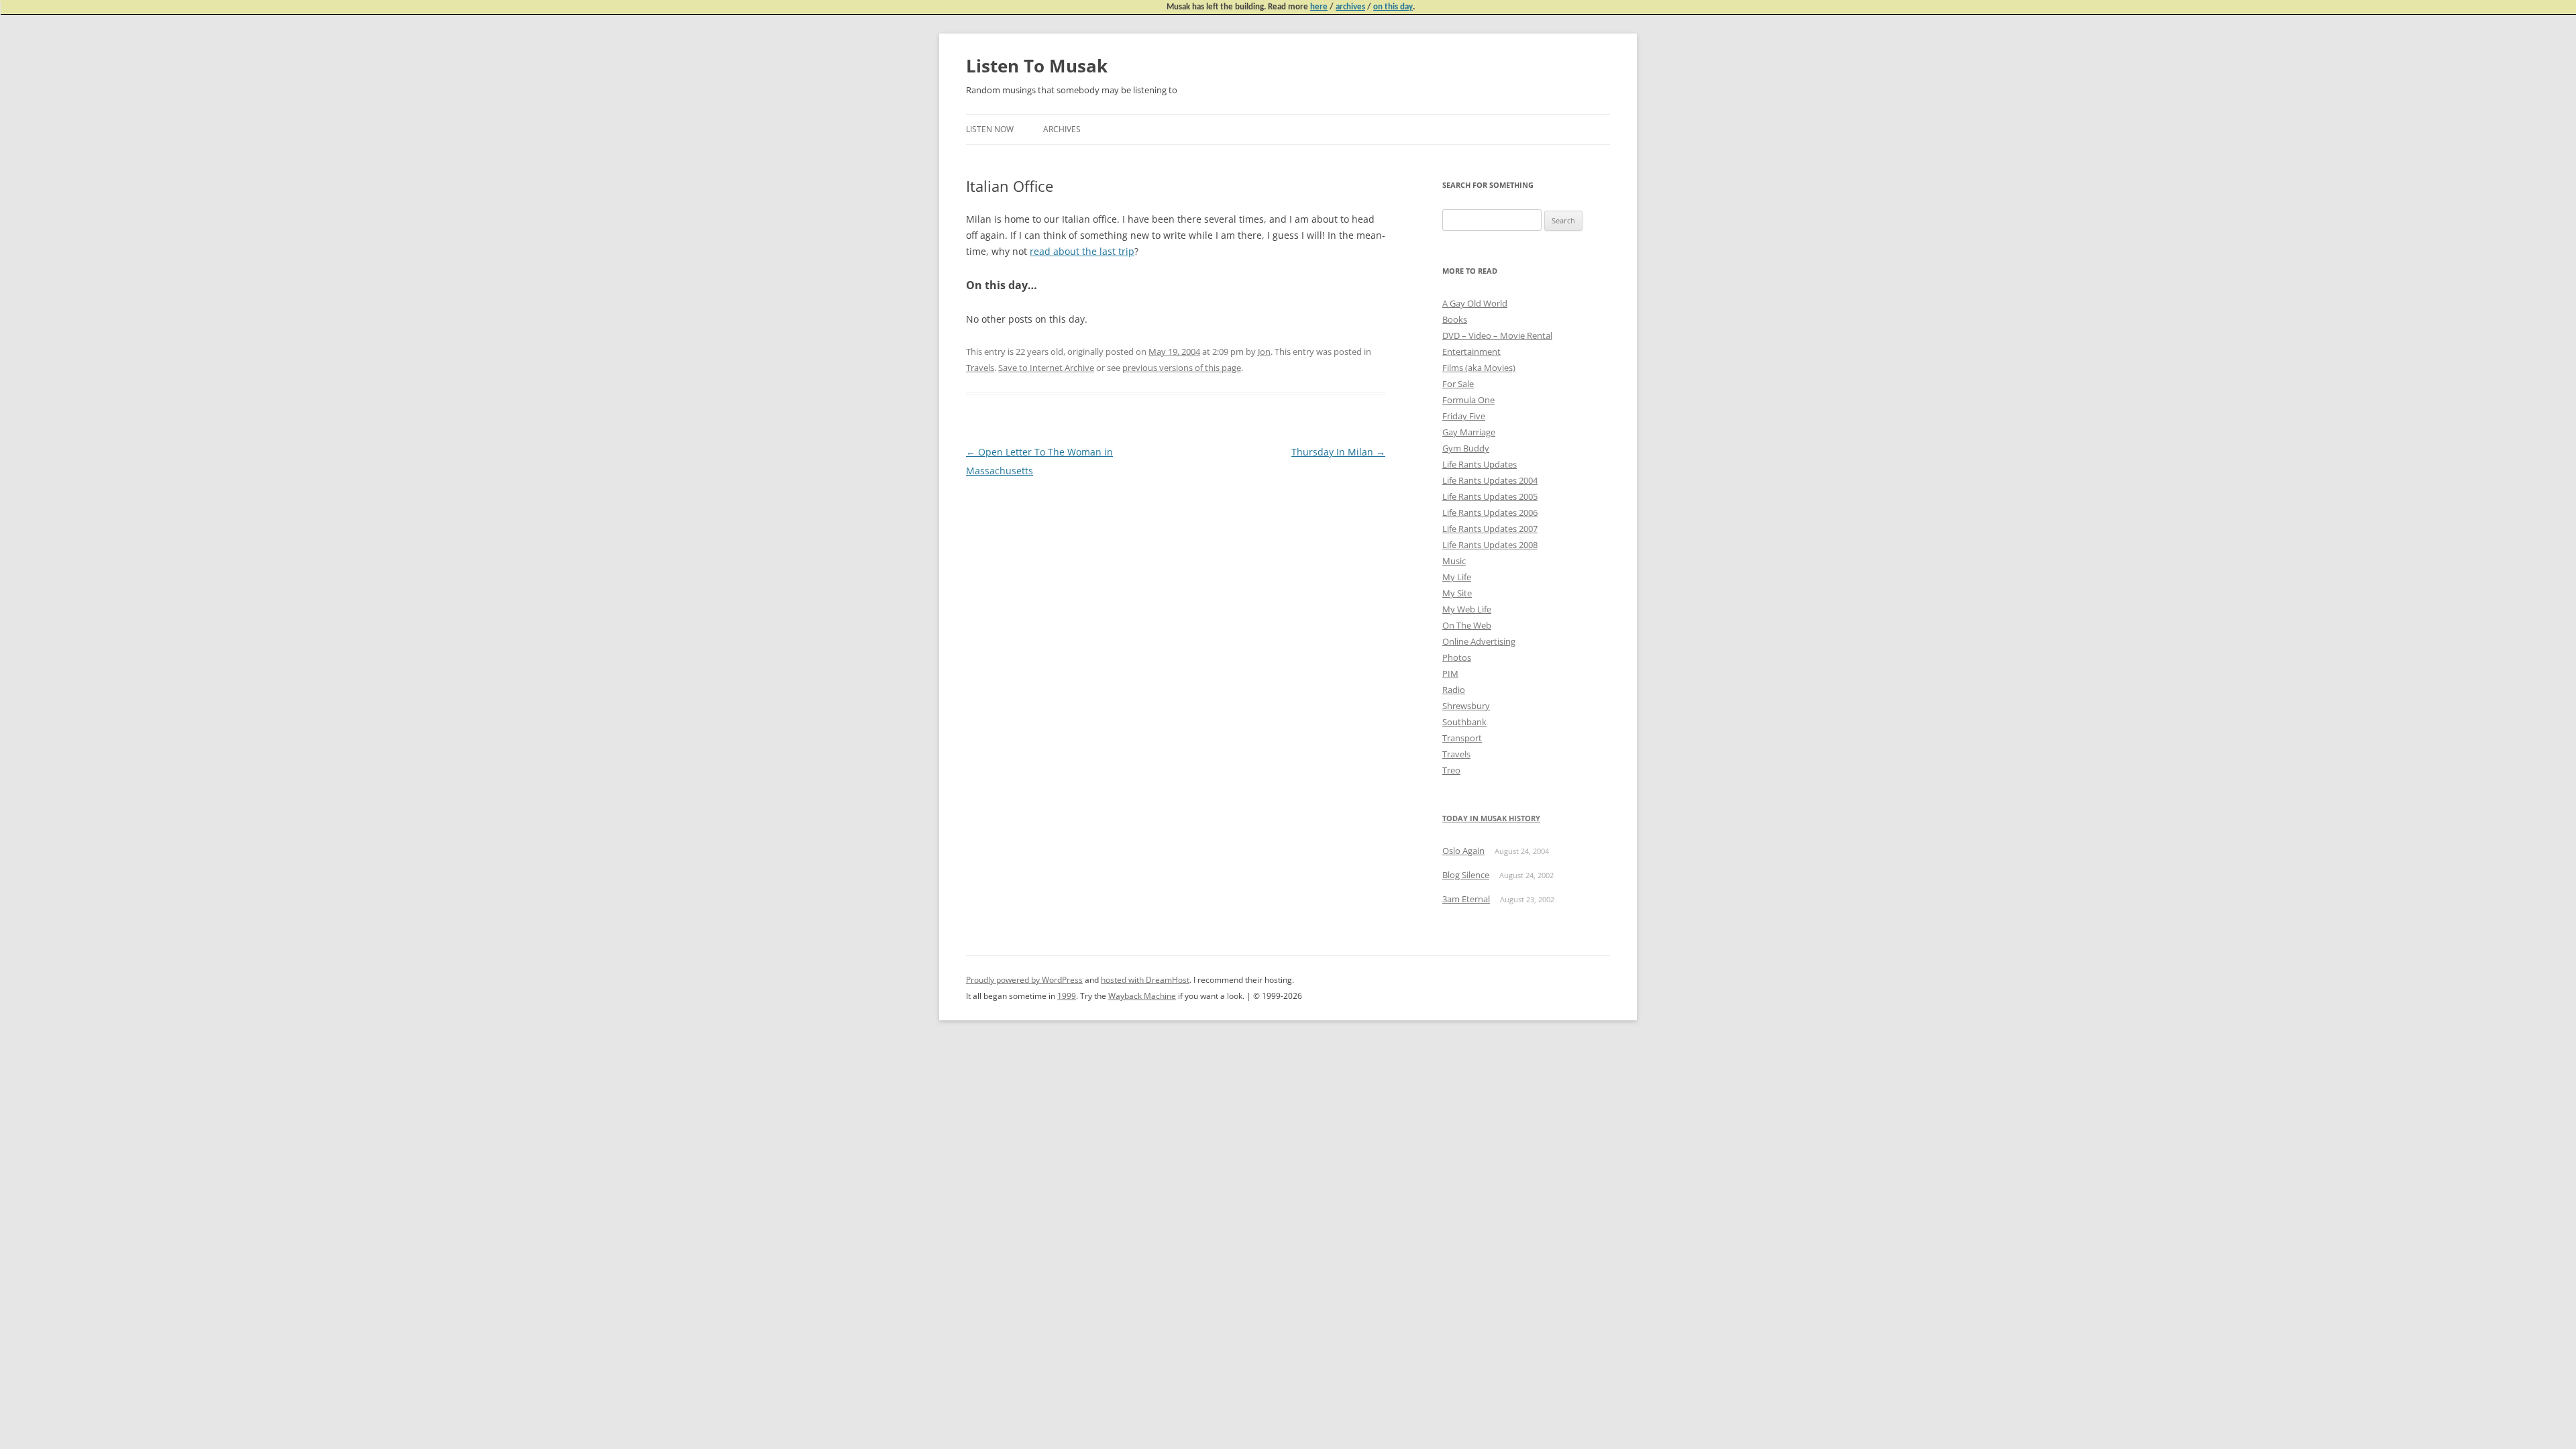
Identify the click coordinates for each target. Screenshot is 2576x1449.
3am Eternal (1466, 899)
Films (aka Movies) (1479, 368)
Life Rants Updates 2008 (1490, 545)
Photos (1457, 657)
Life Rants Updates (1480, 464)
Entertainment (1471, 352)
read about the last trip (1082, 251)
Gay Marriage (1469, 432)
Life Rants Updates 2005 (1490, 496)
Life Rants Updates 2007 (1490, 529)
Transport (1462, 738)
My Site (1457, 593)
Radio (1454, 690)
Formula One (1468, 400)
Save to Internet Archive (1046, 368)
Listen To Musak (1037, 66)
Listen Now (990, 129)
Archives (1062, 129)
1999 (1067, 996)
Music (1454, 561)
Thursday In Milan (1338, 452)
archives (1350, 7)
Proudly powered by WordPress (1024, 980)
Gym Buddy (1466, 448)
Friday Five (1464, 416)
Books (1455, 319)
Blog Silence (1466, 875)
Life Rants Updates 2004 (1490, 480)
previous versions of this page (1182, 368)
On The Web (1467, 625)
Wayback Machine (1142, 996)
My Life (1457, 577)
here (1319, 7)
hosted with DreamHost (1145, 980)
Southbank (1464, 722)
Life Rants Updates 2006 (1490, 513)
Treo (1451, 770)
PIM (1450, 674)
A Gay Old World (1475, 303)
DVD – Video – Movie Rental (1497, 335)
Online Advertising (1479, 641)
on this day (1393, 7)
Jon (1264, 352)
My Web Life (1467, 609)
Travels (980, 368)
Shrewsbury (1466, 706)
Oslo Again (1463, 851)
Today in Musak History (1491, 818)
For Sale (1458, 384)
